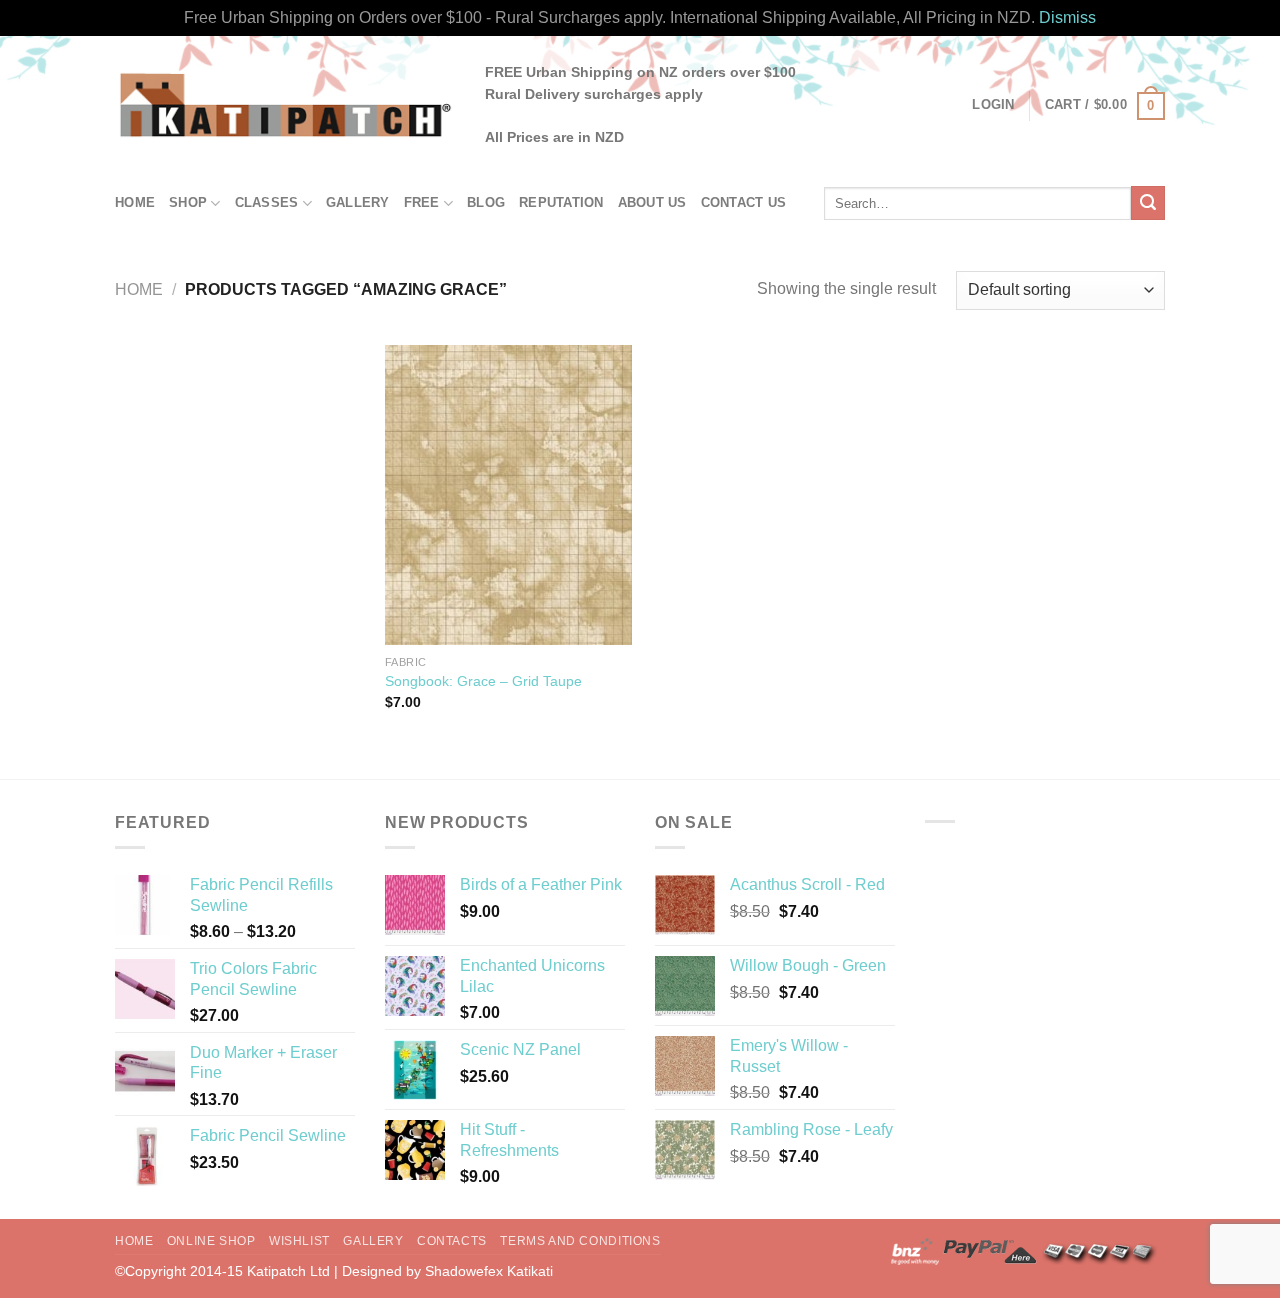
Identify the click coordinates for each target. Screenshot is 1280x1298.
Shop (188, 202)
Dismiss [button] (1067, 17)
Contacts (452, 1241)
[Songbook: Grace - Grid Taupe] (508, 495)
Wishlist (299, 1241)
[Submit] (1148, 203)
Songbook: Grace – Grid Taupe (483, 681)
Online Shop (211, 1241)
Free (422, 202)
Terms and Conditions (580, 1241)
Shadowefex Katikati (489, 1271)
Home (135, 202)
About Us (652, 202)
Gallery (358, 202)
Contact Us (744, 202)
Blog (486, 202)
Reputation (561, 202)
